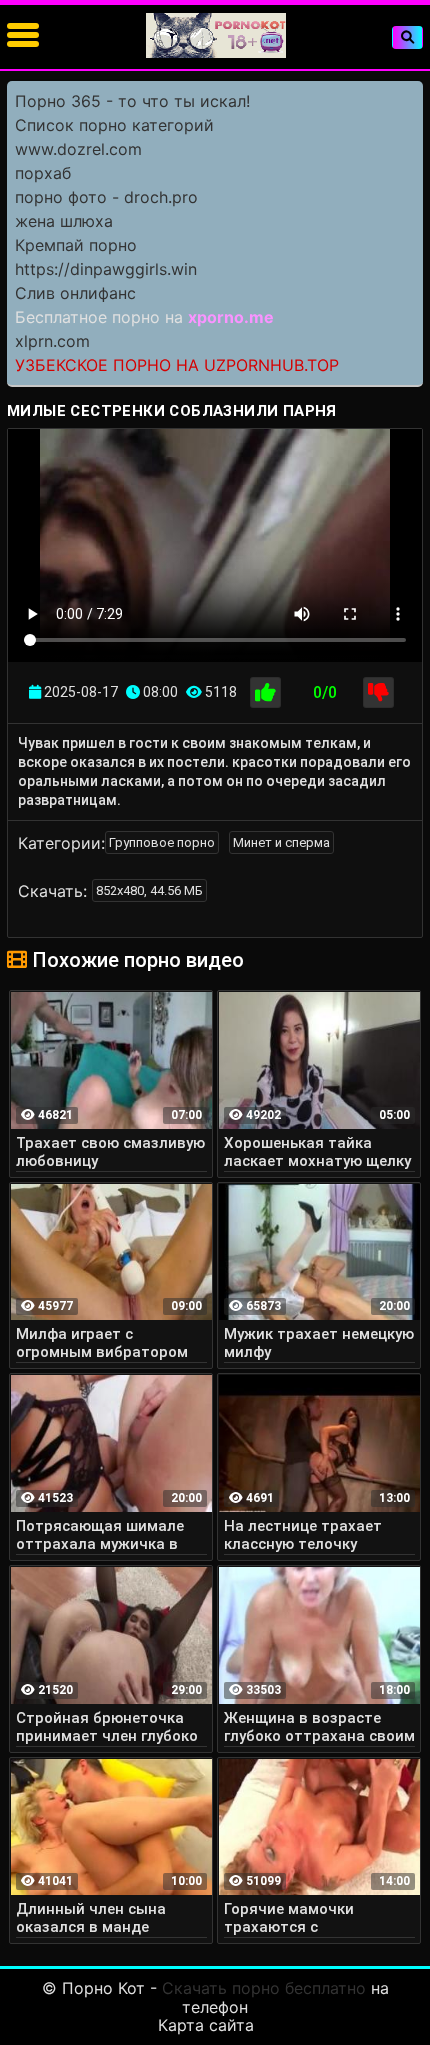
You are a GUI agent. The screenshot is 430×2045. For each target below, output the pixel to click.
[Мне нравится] (265, 692)
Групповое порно (162, 842)
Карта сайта (206, 2025)
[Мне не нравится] (378, 692)
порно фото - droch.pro (106, 197)
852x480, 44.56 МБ (149, 890)
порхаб (43, 173)
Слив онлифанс (75, 293)
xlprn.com (52, 341)
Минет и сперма (281, 842)
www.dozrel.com (78, 149)
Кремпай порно (76, 245)
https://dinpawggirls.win (106, 269)
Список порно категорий (114, 125)
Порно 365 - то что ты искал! (132, 101)
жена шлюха (64, 221)
